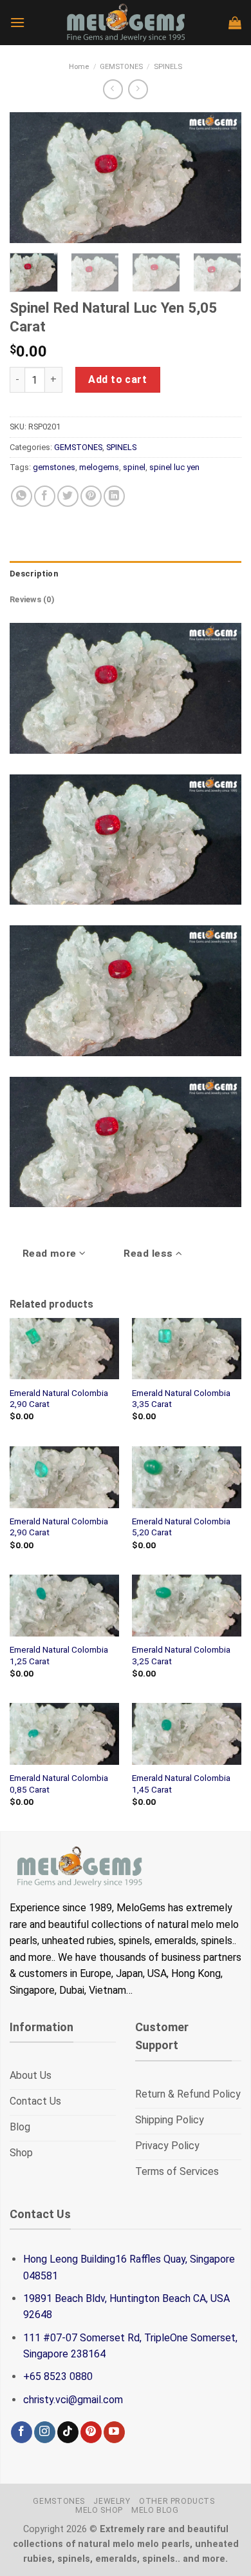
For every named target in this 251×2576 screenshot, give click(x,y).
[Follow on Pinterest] (91, 2432)
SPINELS (168, 67)
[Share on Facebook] (45, 496)
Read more (51, 1254)
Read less (150, 1254)
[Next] (221, 178)
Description (34, 574)
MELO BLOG (155, 2510)
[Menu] (17, 22)
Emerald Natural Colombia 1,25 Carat (59, 1655)
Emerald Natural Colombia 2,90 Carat (59, 1399)
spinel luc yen (174, 467)
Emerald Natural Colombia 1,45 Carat (181, 1784)
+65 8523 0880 (58, 2376)
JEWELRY (112, 2501)
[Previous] (30, 178)
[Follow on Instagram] (45, 2432)
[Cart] (235, 23)
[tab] (126, 574)
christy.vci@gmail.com (73, 2400)
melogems (99, 467)
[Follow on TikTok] (68, 2432)
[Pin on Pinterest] (91, 496)
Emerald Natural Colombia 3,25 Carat (181, 1655)
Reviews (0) (32, 599)
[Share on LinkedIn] (114, 496)
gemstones (54, 467)
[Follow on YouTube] (114, 2432)
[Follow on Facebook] (22, 2432)
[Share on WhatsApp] (22, 496)
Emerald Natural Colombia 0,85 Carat (59, 1784)
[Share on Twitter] (68, 496)
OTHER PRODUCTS (177, 2501)
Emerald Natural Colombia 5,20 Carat (181, 1527)
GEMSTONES (121, 67)
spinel (134, 467)
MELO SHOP (99, 2510)
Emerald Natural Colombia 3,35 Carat (181, 1399)
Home (79, 67)
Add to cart (117, 379)
